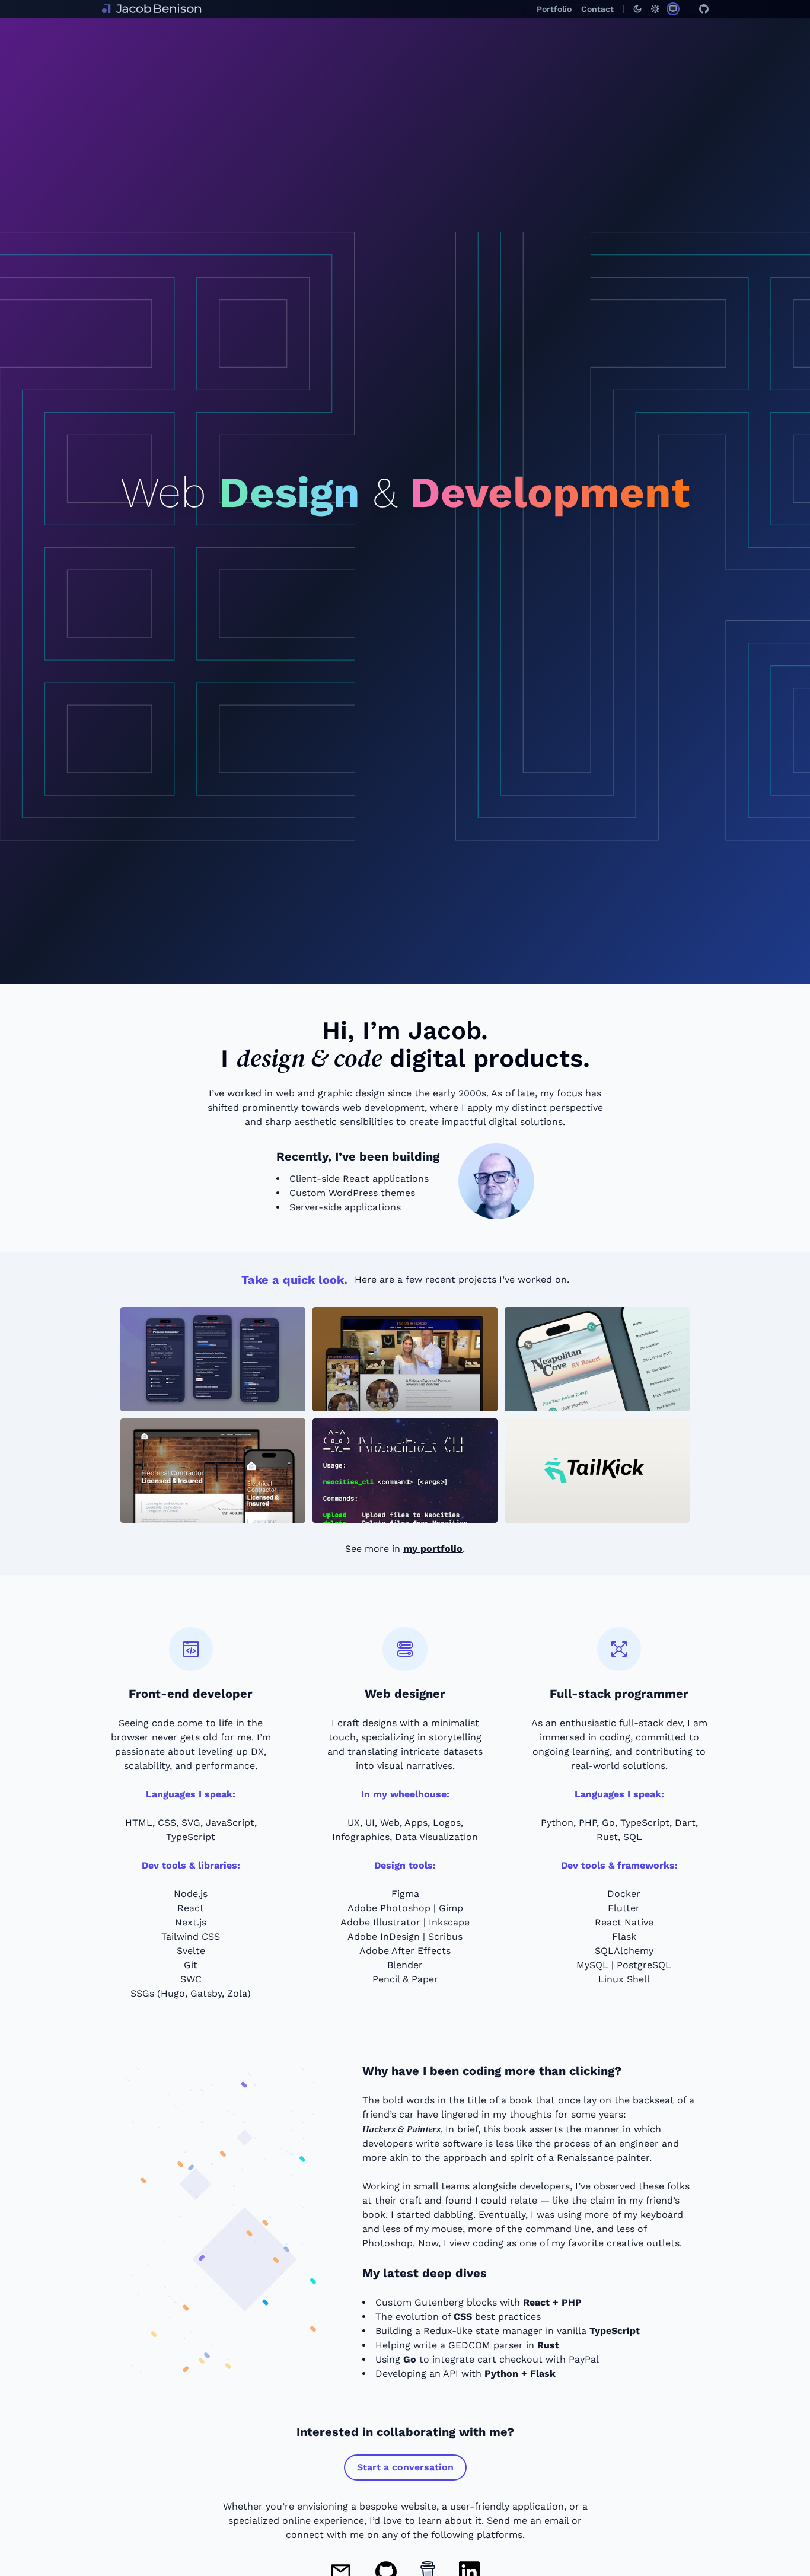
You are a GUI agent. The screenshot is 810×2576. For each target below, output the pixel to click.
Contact (597, 9)
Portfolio (554, 9)
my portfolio (433, 1549)
